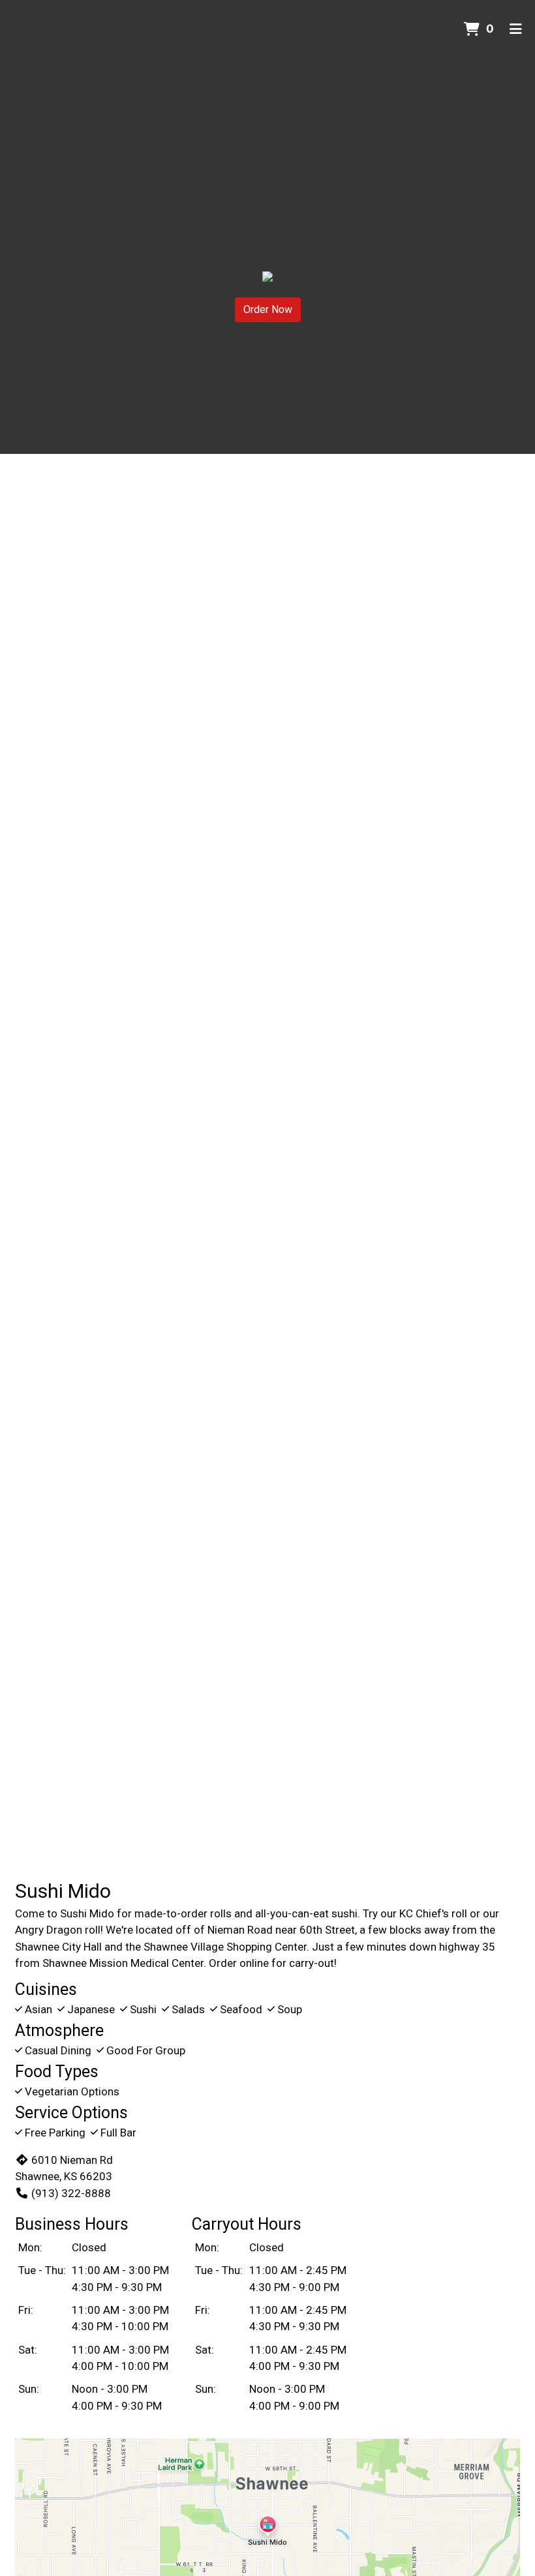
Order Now (268, 309)
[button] (40, 1034)
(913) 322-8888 (71, 2193)
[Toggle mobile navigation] (516, 29)
